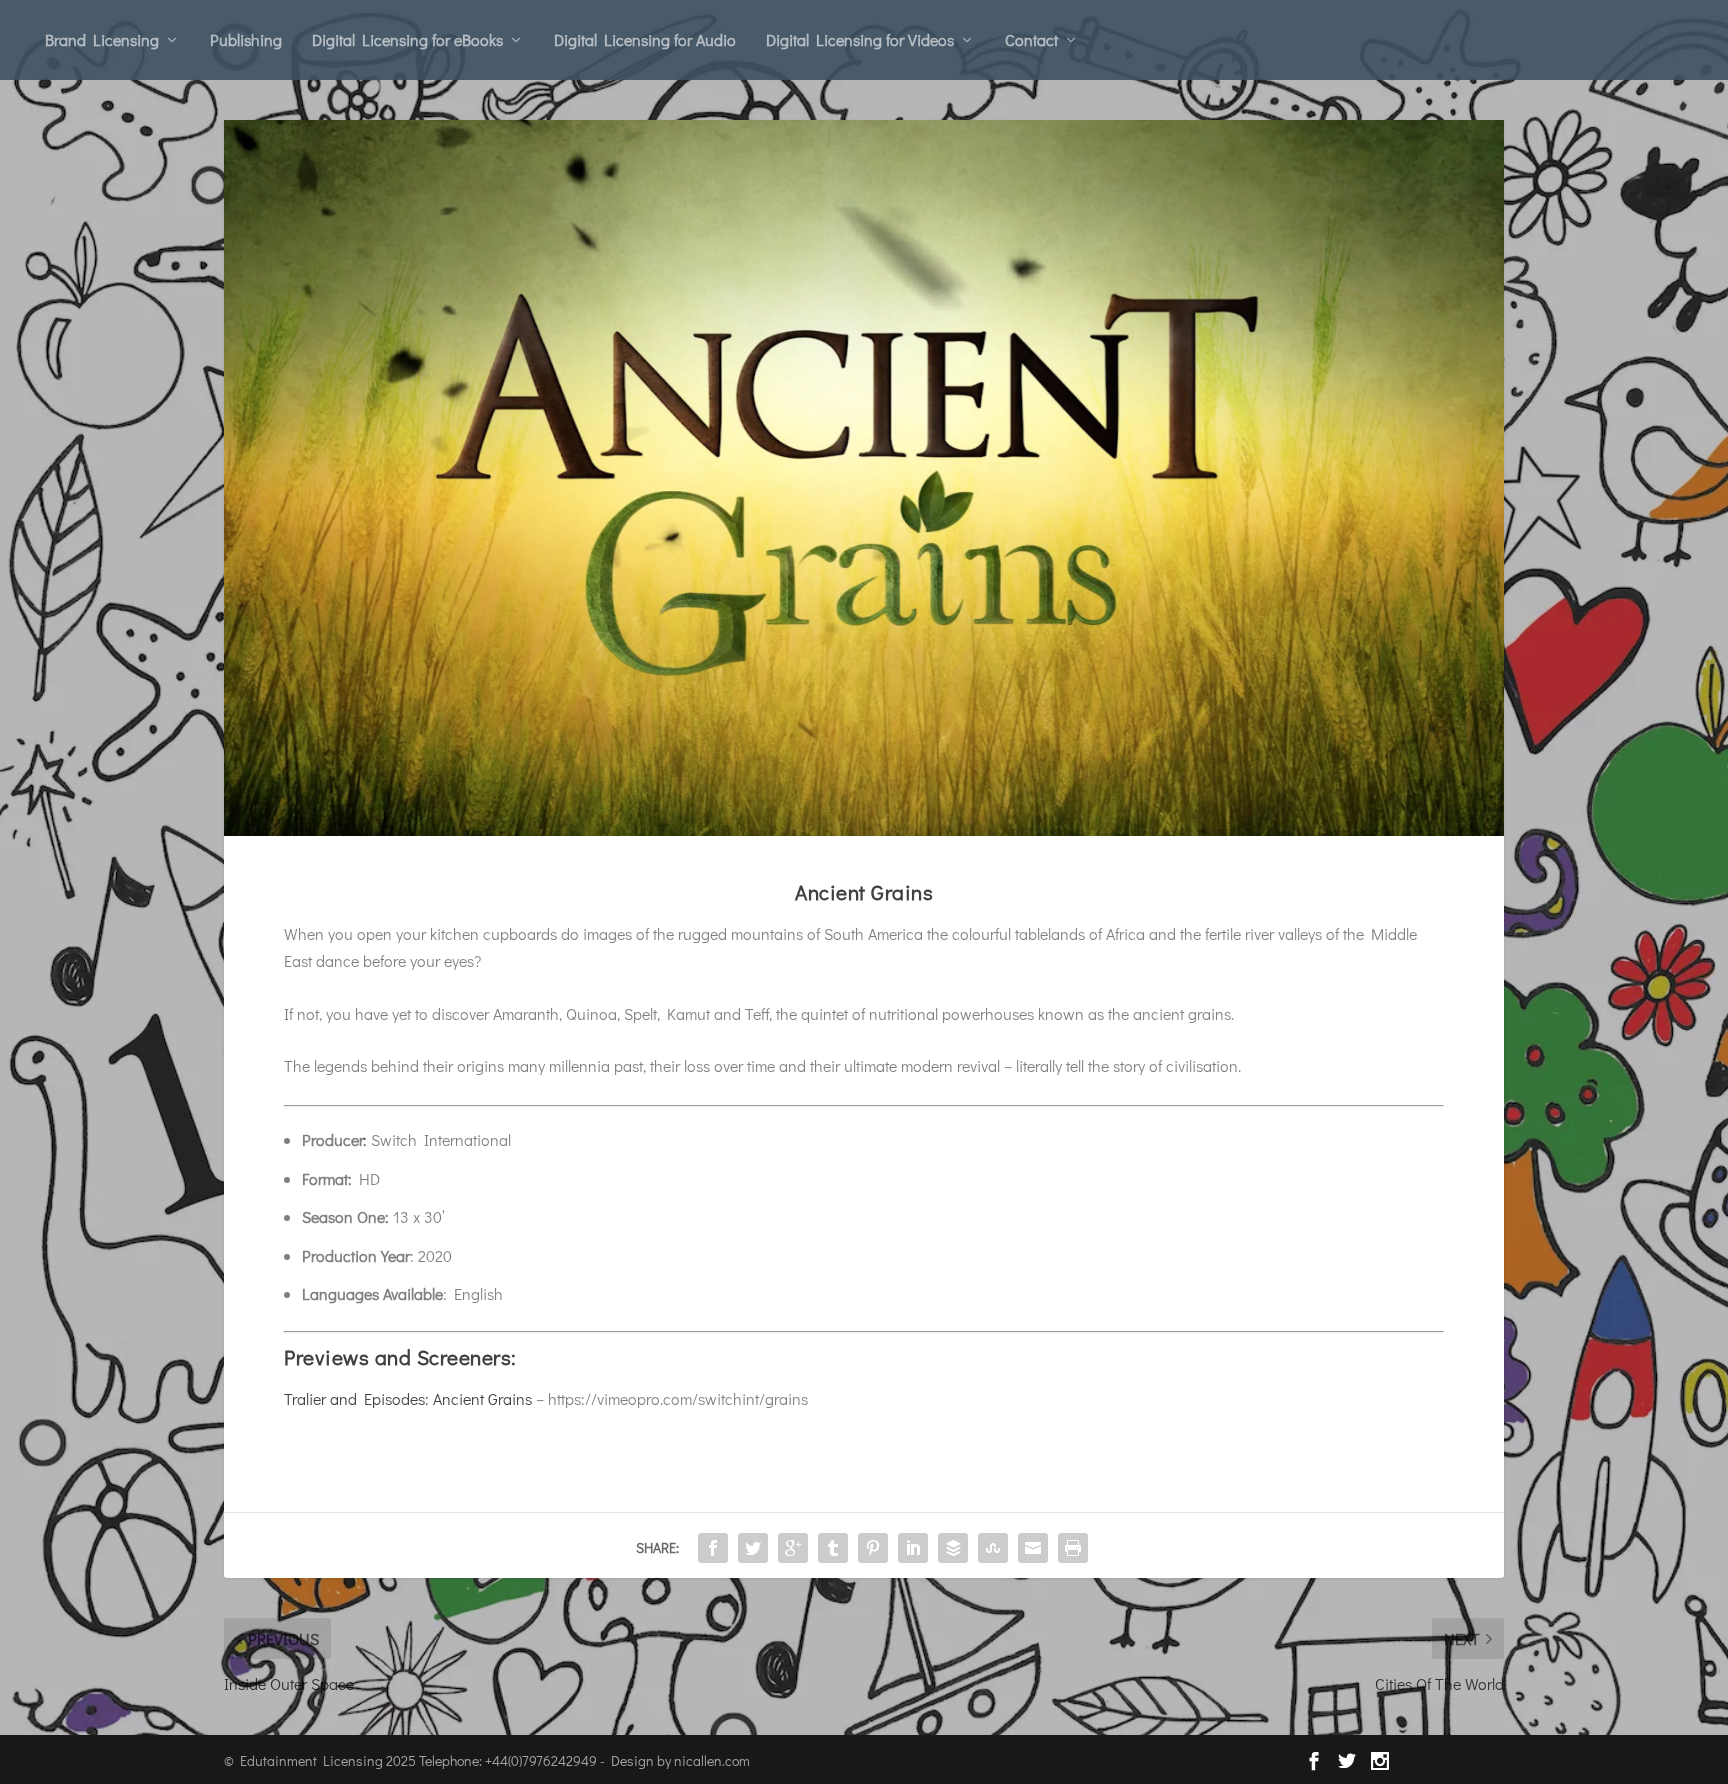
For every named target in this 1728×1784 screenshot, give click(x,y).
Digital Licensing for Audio (645, 39)
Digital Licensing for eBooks (407, 39)
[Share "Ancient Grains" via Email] (1033, 1548)
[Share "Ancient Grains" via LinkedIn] (913, 1548)
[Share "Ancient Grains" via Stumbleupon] (993, 1548)
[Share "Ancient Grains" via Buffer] (953, 1548)
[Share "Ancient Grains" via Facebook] (713, 1548)
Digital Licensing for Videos (860, 39)
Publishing (246, 39)
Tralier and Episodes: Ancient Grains (408, 1398)
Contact (1031, 39)
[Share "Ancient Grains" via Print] (1073, 1548)
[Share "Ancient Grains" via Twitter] (753, 1548)
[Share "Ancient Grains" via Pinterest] (873, 1548)
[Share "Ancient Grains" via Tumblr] (833, 1548)
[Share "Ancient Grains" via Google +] (793, 1548)
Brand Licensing (102, 39)
